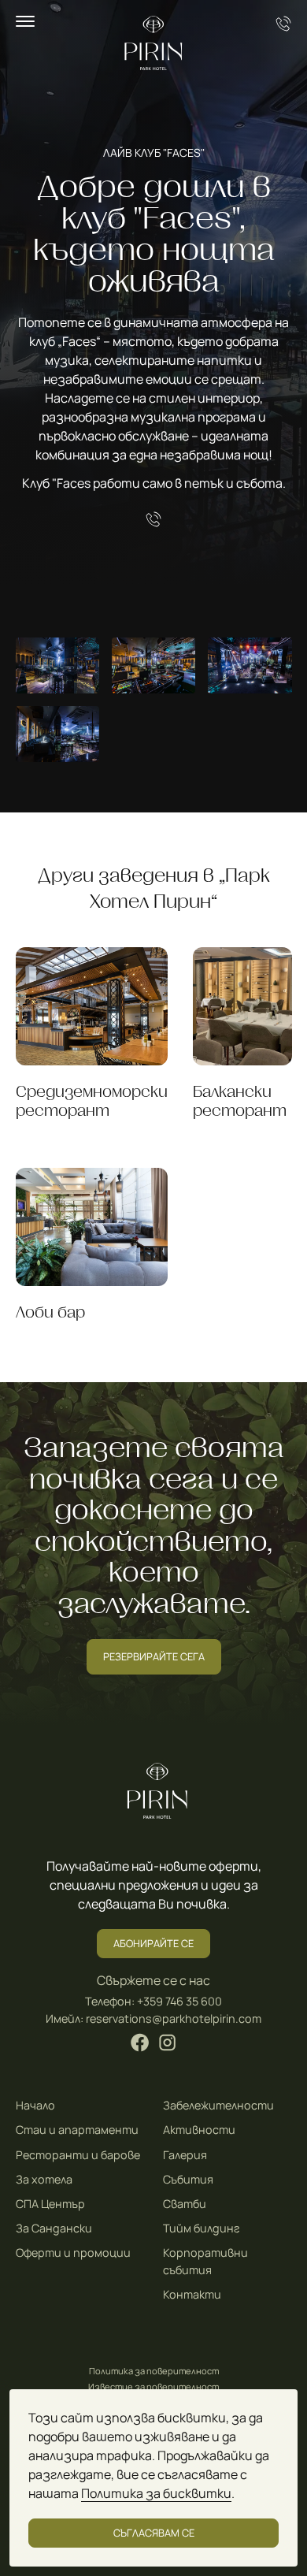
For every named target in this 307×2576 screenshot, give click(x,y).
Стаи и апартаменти (77, 2130)
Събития (188, 2179)
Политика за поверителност (154, 2371)
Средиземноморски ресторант (92, 1101)
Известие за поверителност (153, 2386)
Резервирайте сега (154, 1656)
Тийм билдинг (202, 2228)
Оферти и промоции (73, 2253)
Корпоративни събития (205, 2261)
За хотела (44, 2179)
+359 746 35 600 (179, 2001)
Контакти (192, 2294)
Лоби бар (50, 1312)
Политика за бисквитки (156, 2493)
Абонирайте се (153, 1943)
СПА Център (50, 2204)
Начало (35, 2105)
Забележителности (218, 2105)
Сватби (185, 2204)
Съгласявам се (154, 2533)
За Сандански (54, 2228)
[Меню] (25, 21)
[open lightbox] (57, 665)
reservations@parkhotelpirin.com (174, 2018)
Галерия (185, 2155)
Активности (199, 2130)
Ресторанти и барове (78, 2155)
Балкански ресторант (240, 1101)
